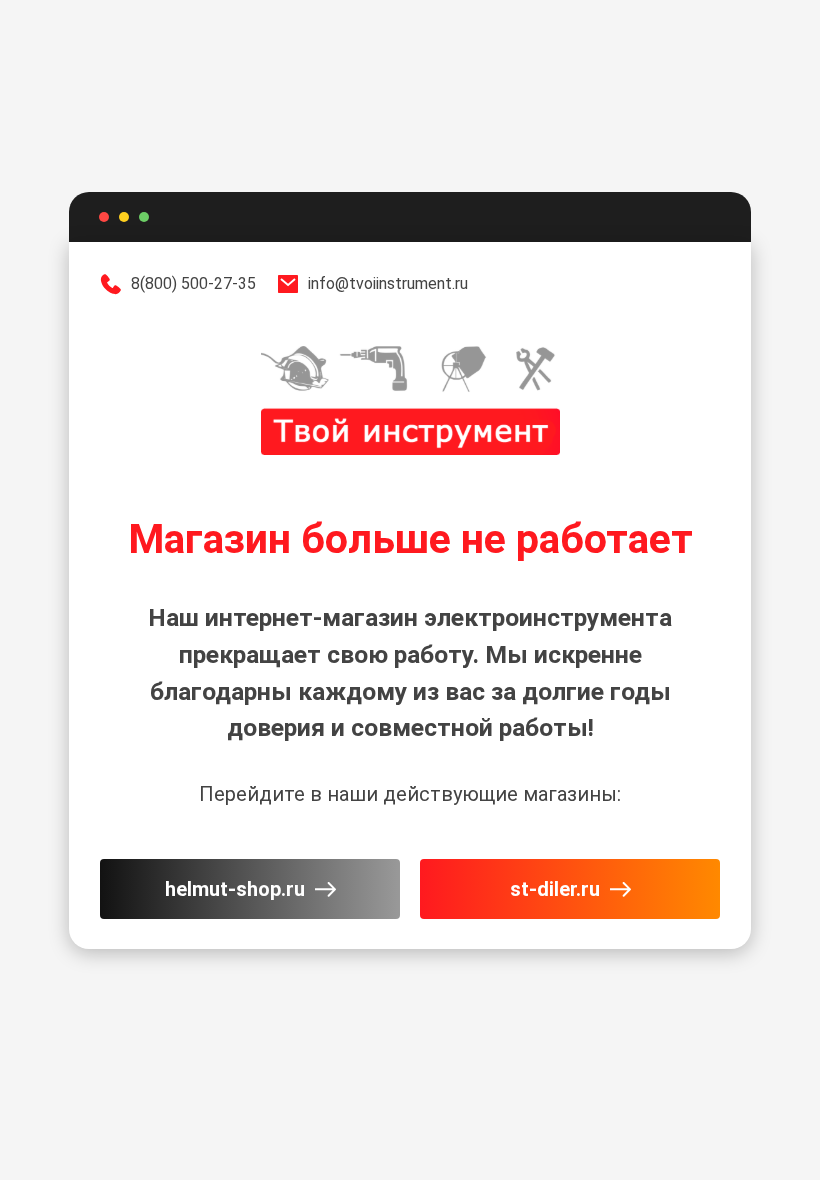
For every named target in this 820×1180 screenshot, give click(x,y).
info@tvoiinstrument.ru (388, 283)
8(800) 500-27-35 (193, 283)
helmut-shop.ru (235, 889)
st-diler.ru (555, 889)
